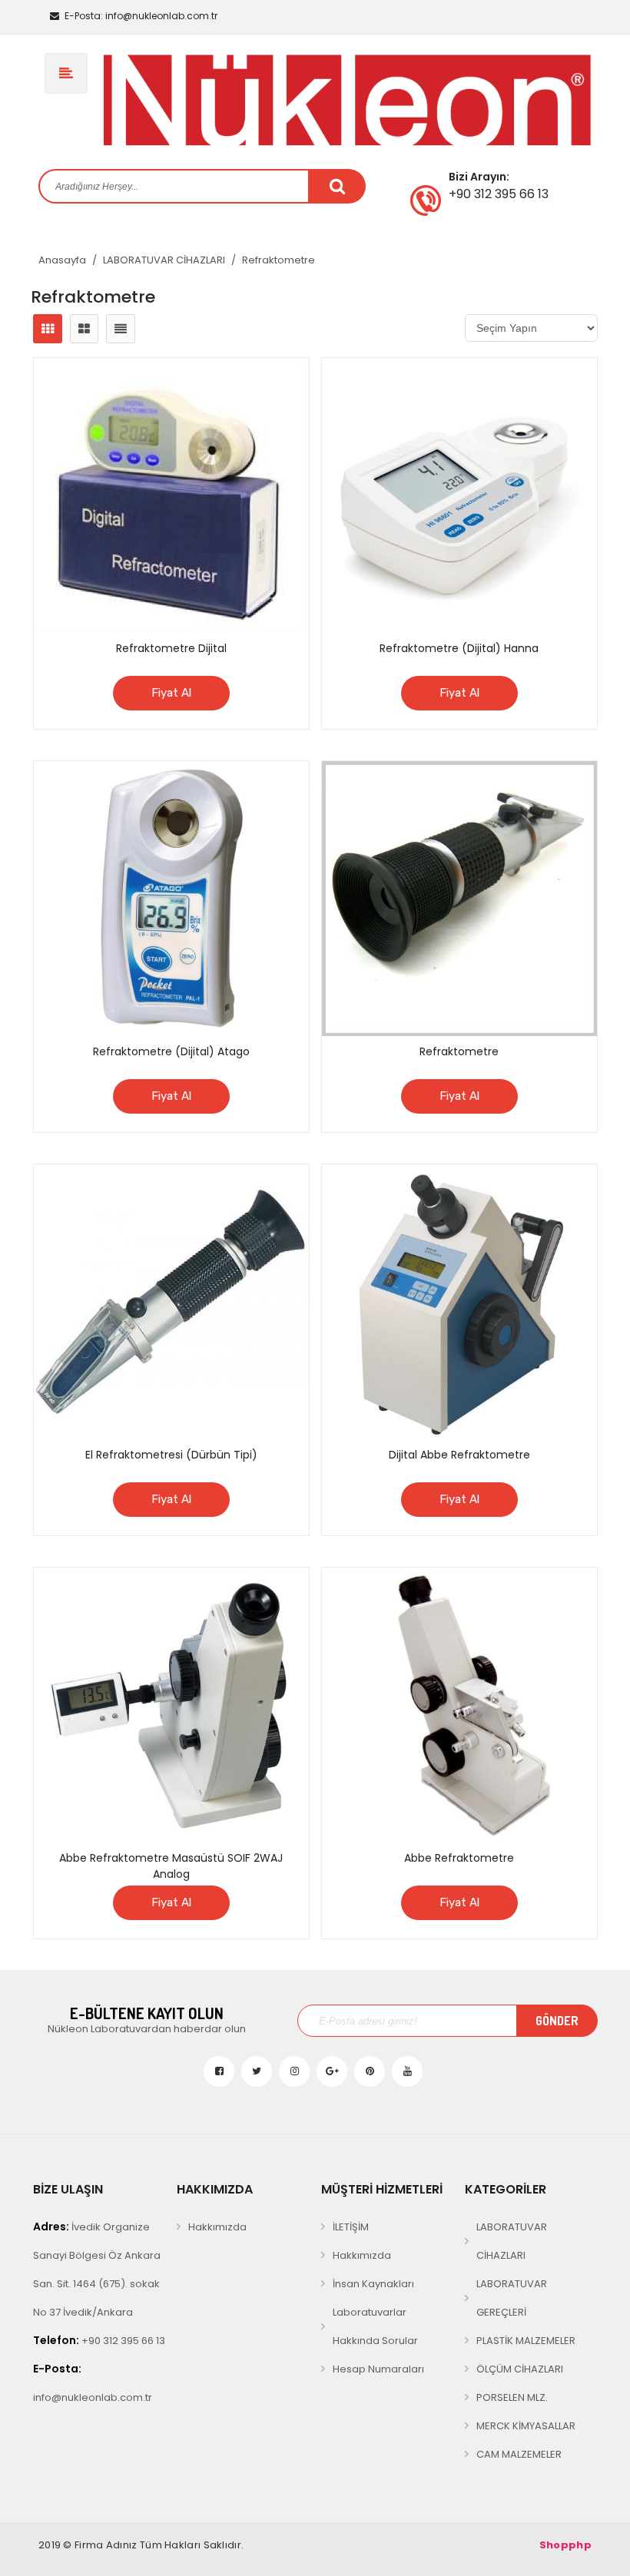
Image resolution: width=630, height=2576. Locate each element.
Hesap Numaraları (378, 2369)
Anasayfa (62, 260)
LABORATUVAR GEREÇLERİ (512, 2298)
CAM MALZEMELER (519, 2454)
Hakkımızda (217, 2227)
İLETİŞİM (351, 2227)
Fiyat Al (171, 693)
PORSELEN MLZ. (512, 2397)
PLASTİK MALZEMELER (526, 2341)
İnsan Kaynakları (373, 2284)
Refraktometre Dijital (171, 648)
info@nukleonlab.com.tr (141, 16)
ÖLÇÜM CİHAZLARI (520, 2369)
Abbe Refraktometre (459, 1858)
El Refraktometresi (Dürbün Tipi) (171, 1455)
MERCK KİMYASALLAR (526, 2426)
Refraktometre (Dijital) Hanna (459, 648)
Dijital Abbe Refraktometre (459, 1455)
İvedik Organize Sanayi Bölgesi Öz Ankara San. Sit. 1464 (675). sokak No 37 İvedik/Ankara (97, 2269)
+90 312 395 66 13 (99, 2340)
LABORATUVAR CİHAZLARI (164, 260)
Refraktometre (279, 260)
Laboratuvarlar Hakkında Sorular (375, 2326)
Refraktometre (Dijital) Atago (171, 1051)
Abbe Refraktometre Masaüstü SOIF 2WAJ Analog (171, 1866)
